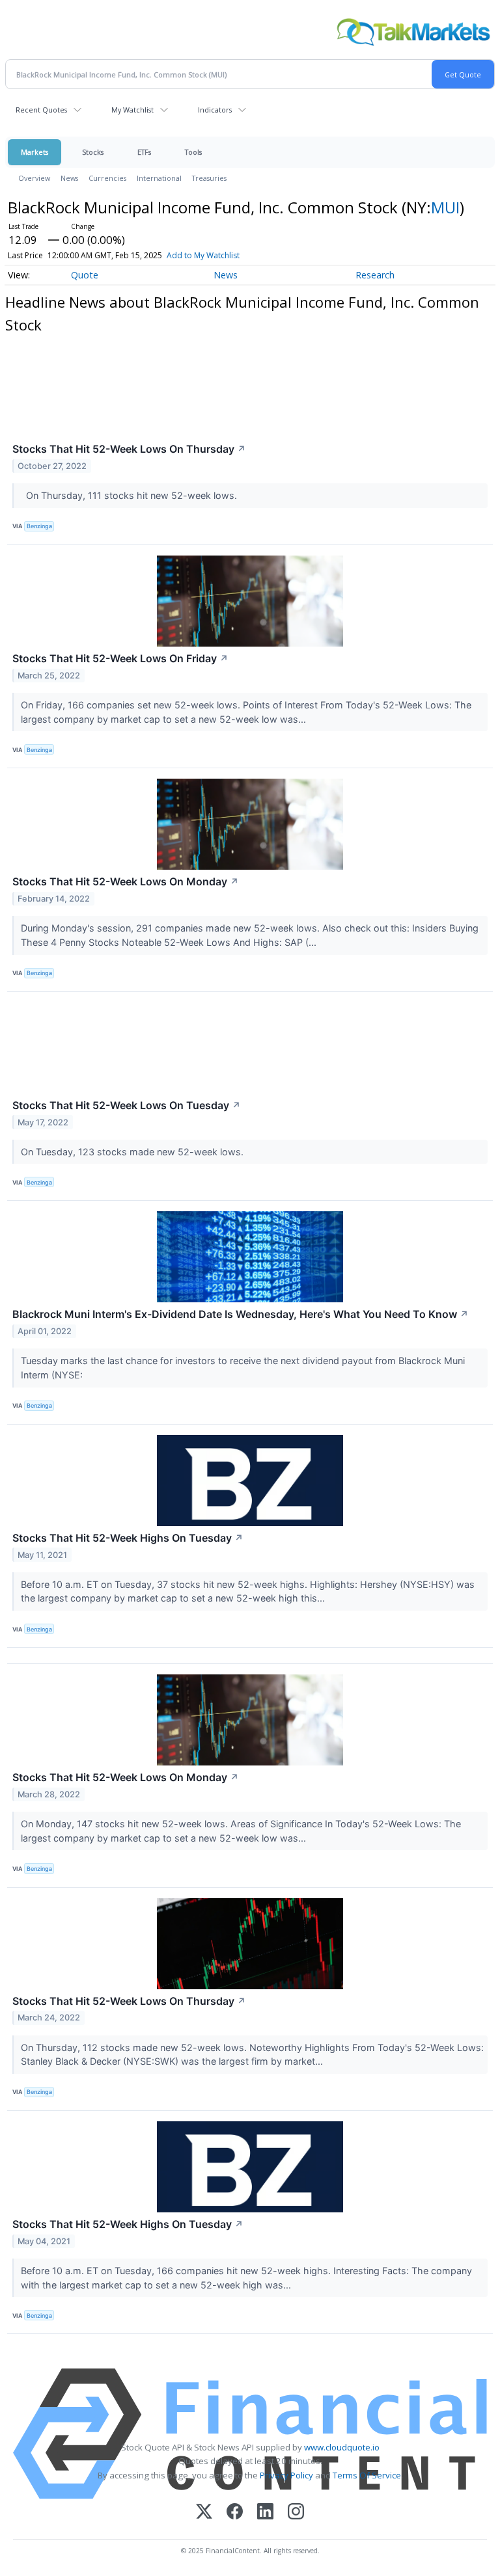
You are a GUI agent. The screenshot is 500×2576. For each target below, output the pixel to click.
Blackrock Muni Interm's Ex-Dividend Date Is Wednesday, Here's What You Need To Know (241, 1314)
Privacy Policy (286, 2475)
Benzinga (39, 526)
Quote (85, 275)
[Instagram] (296, 2513)
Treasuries (209, 178)
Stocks (93, 152)
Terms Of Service (367, 2475)
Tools (193, 152)
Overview (34, 178)
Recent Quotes (41, 110)
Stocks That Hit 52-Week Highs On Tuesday (128, 1538)
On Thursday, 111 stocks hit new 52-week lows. (130, 495)
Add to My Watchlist (203, 255)
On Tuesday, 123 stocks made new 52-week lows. (133, 1152)
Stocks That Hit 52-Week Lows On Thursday (129, 449)
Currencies (107, 178)
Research (375, 275)
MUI (445, 207)
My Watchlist (132, 110)
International (159, 178)
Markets (35, 152)
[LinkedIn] (265, 2513)
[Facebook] (235, 2513)
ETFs (144, 152)
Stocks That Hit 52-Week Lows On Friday (120, 658)
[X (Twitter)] (204, 2513)
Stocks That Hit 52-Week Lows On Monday (126, 881)
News (69, 178)
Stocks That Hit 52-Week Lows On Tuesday (127, 1105)
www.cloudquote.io (342, 2447)
